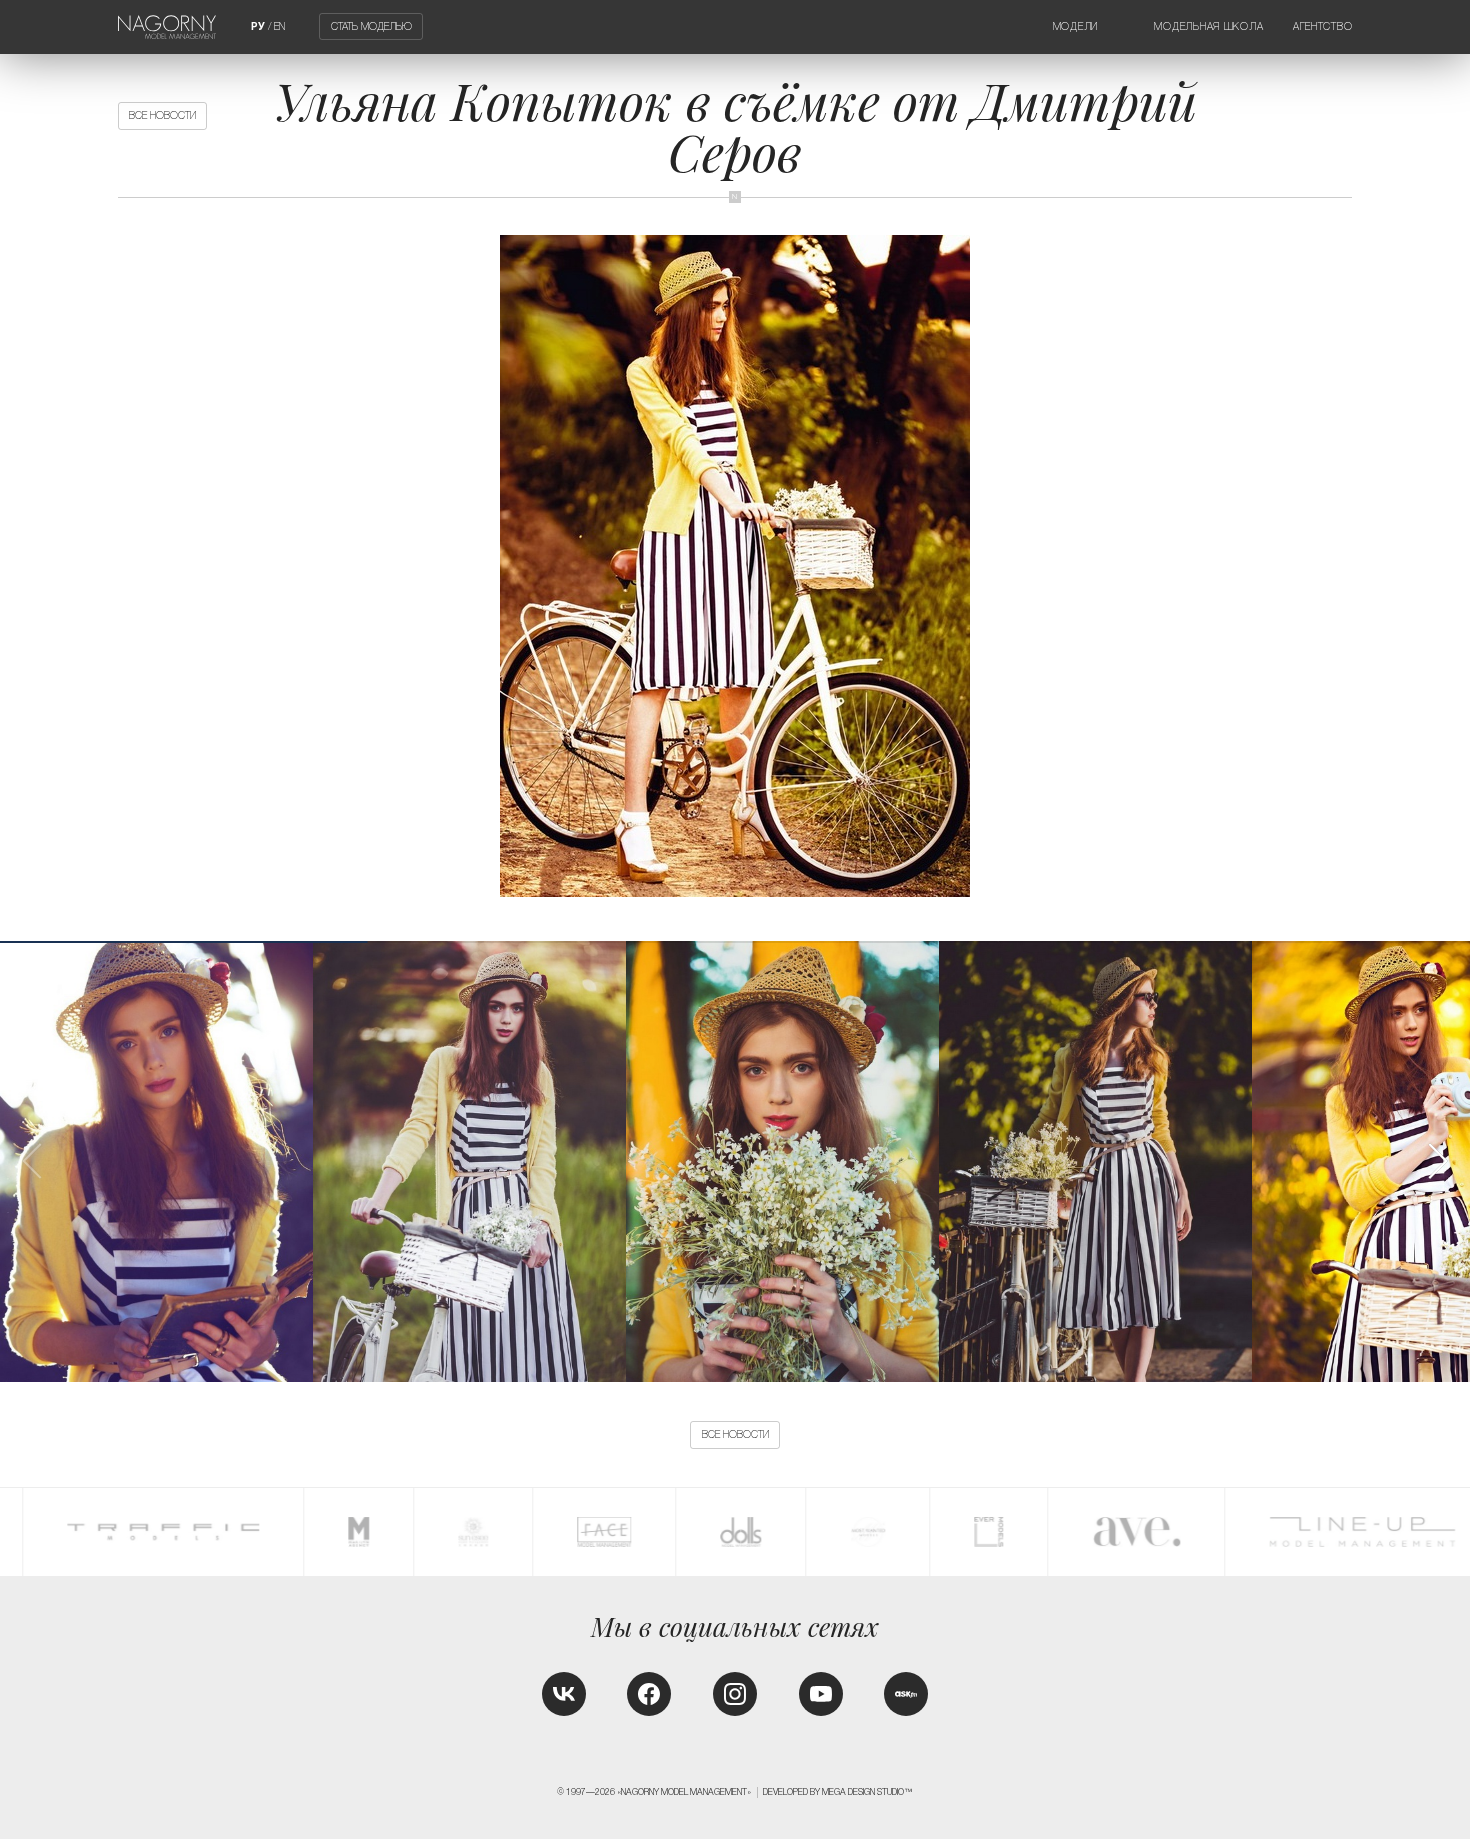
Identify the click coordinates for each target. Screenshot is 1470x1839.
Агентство (1323, 26)
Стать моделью (371, 26)
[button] (1437, 1161)
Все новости (162, 115)
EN (279, 26)
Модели (1075, 26)
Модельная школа (1208, 26)
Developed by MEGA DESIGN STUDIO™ (838, 1792)
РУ (258, 26)
